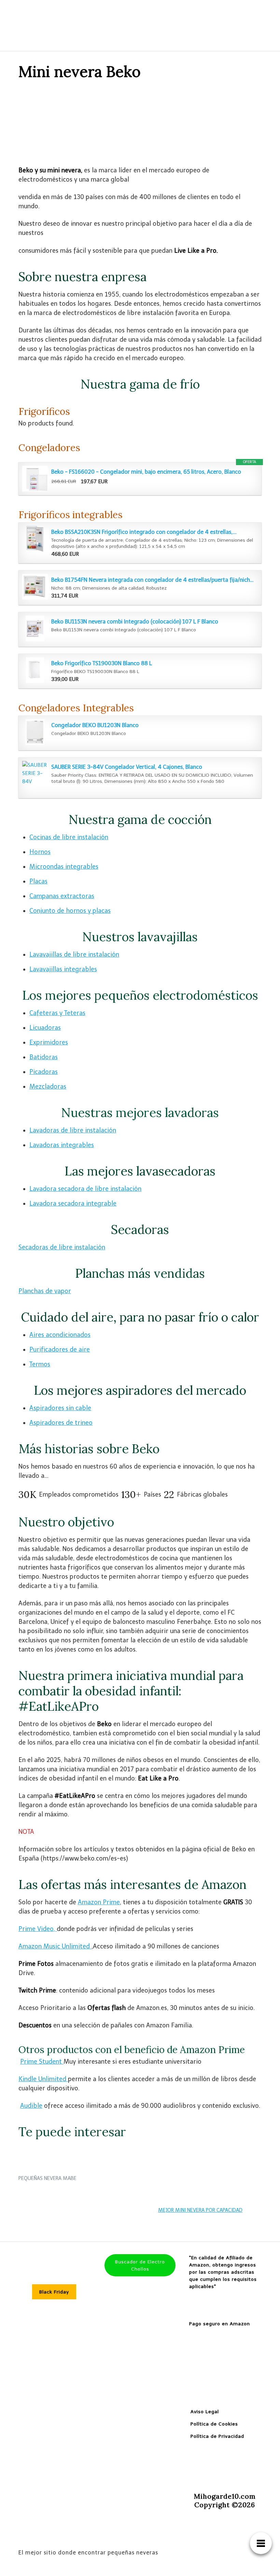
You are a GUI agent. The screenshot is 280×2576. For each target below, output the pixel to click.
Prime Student (42, 2062)
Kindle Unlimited (43, 2079)
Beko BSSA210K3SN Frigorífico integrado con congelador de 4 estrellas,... (144, 532)
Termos (40, 1364)
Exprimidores (49, 1042)
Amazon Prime (99, 1902)
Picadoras (44, 1072)
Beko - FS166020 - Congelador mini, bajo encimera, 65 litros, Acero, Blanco (146, 472)
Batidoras (44, 1057)
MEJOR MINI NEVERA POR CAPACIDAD (200, 2210)
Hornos (40, 852)
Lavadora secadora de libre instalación (85, 1189)
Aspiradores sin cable (60, 1408)
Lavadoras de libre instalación (73, 1130)
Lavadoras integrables (62, 1145)
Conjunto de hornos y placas (70, 911)
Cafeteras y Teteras (57, 1013)
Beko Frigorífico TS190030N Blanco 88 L (102, 663)
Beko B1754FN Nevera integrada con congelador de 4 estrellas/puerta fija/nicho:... (153, 580)
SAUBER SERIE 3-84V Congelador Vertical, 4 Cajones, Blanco (127, 767)
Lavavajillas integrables (63, 969)
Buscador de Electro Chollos (140, 2265)
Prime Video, (38, 1929)
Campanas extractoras (62, 896)
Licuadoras (45, 1028)
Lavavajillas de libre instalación (74, 955)
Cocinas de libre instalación (69, 837)
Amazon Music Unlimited (55, 1946)
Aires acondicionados (60, 1335)
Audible (31, 2106)
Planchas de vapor (45, 1291)
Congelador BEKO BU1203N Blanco (95, 725)
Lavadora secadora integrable (73, 1204)
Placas (38, 881)
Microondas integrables (64, 867)
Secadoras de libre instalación (62, 1247)
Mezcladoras (48, 1087)
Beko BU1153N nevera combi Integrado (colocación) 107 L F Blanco (135, 622)
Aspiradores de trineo (61, 1423)
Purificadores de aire (60, 1350)
